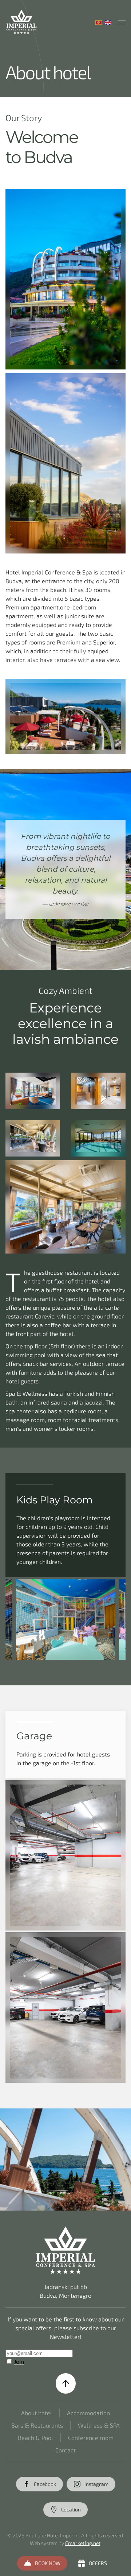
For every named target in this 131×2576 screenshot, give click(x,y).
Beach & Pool (35, 2438)
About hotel (37, 2413)
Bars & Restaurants (37, 2425)
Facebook (45, 2484)
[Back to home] (21, 22)
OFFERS (98, 2563)
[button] (122, 22)
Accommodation (88, 2413)
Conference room (91, 2438)
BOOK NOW (48, 2563)
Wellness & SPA (99, 2425)
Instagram (96, 2484)
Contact (65, 2450)
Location (71, 2509)
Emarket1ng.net (83, 2543)
